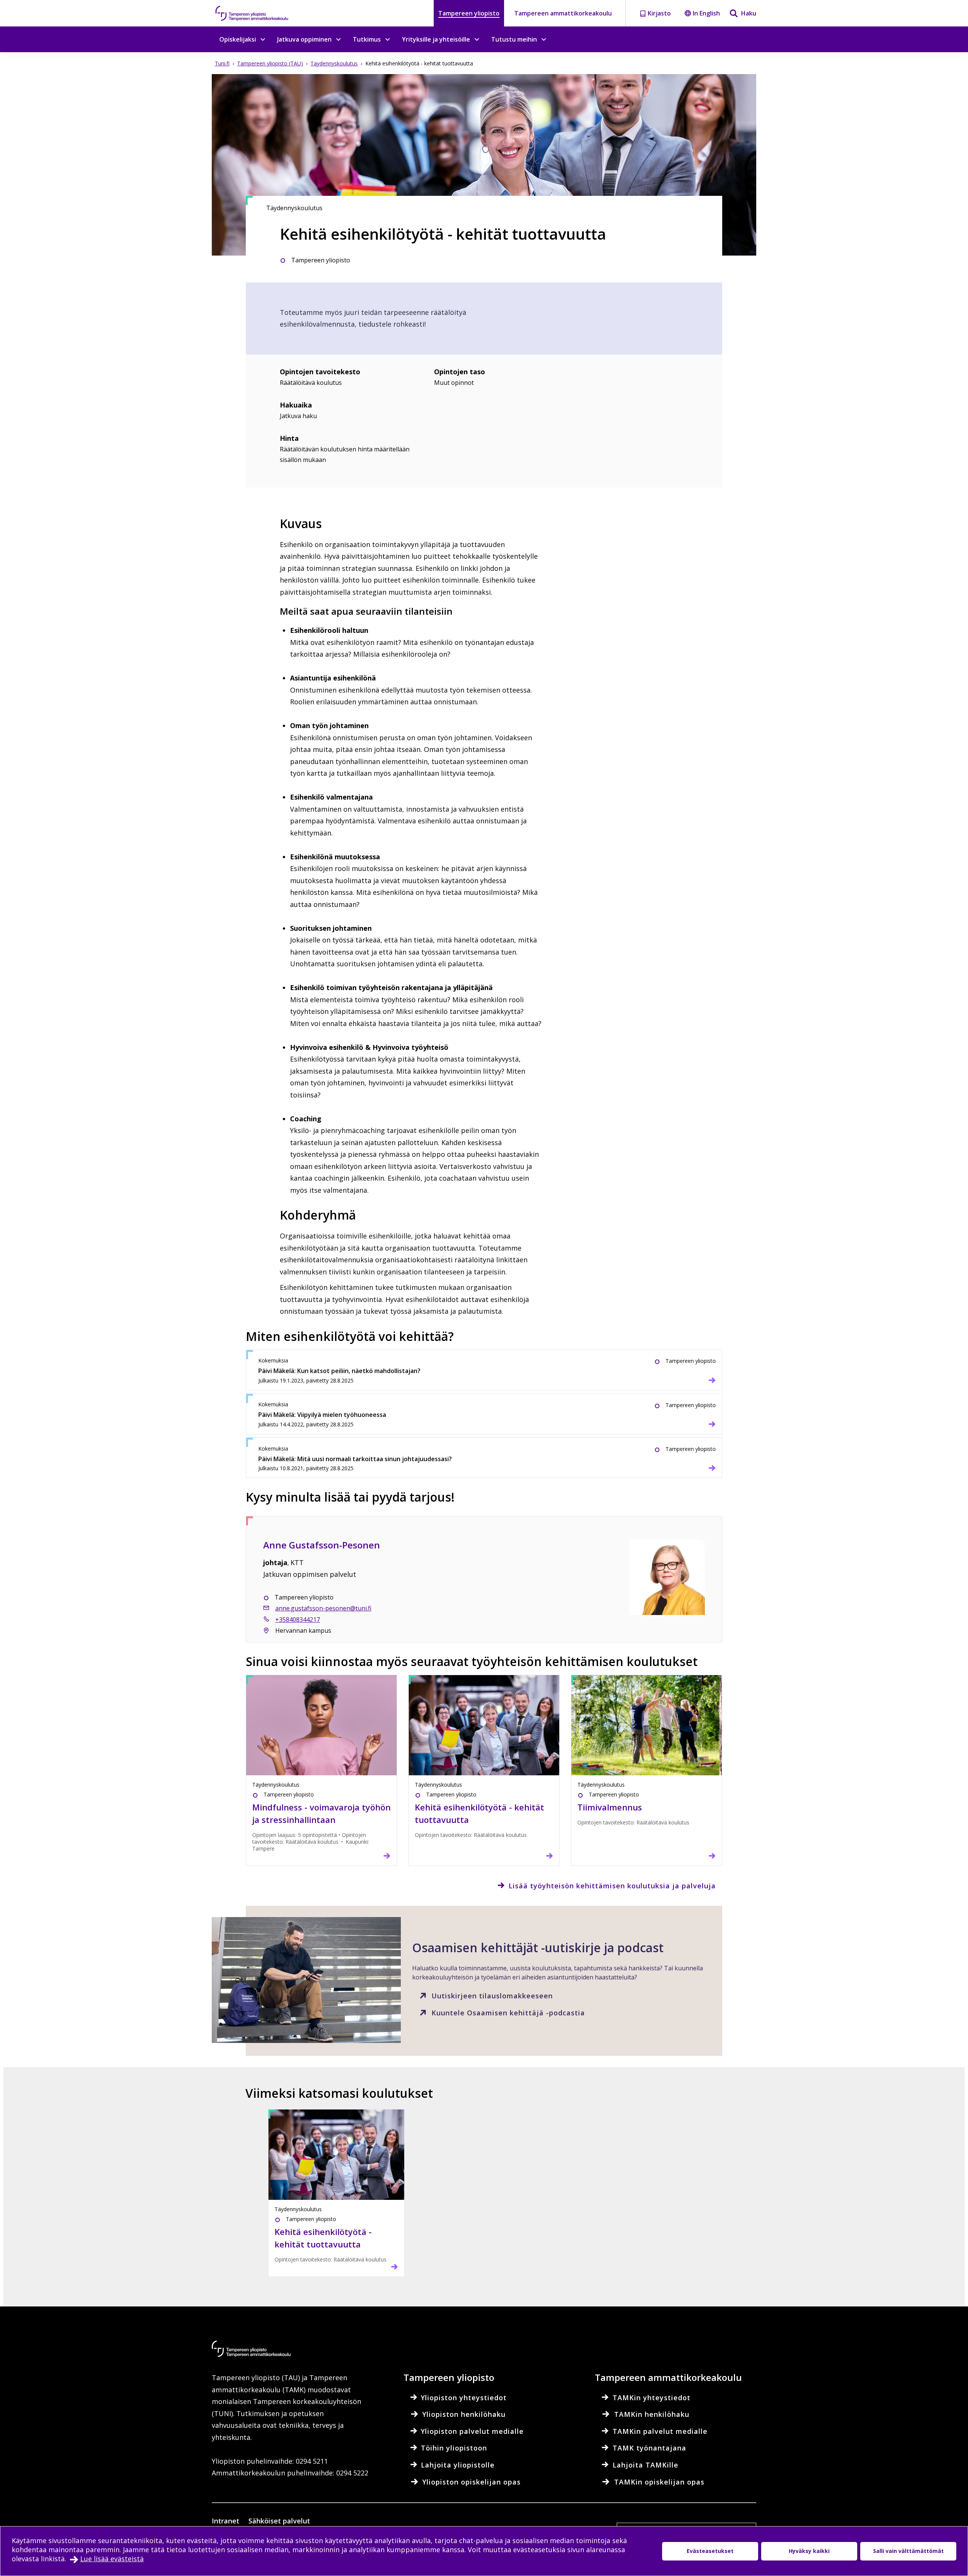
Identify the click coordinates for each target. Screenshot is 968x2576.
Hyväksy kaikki (809, 2551)
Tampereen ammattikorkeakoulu (563, 13)
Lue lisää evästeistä (112, 2559)
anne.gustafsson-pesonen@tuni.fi (323, 1608)
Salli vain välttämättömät (908, 2551)
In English (706, 13)
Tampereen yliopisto (469, 13)
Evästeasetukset (710, 2551)
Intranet (226, 2521)
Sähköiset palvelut (279, 2521)
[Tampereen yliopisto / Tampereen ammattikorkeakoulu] (259, 13)
